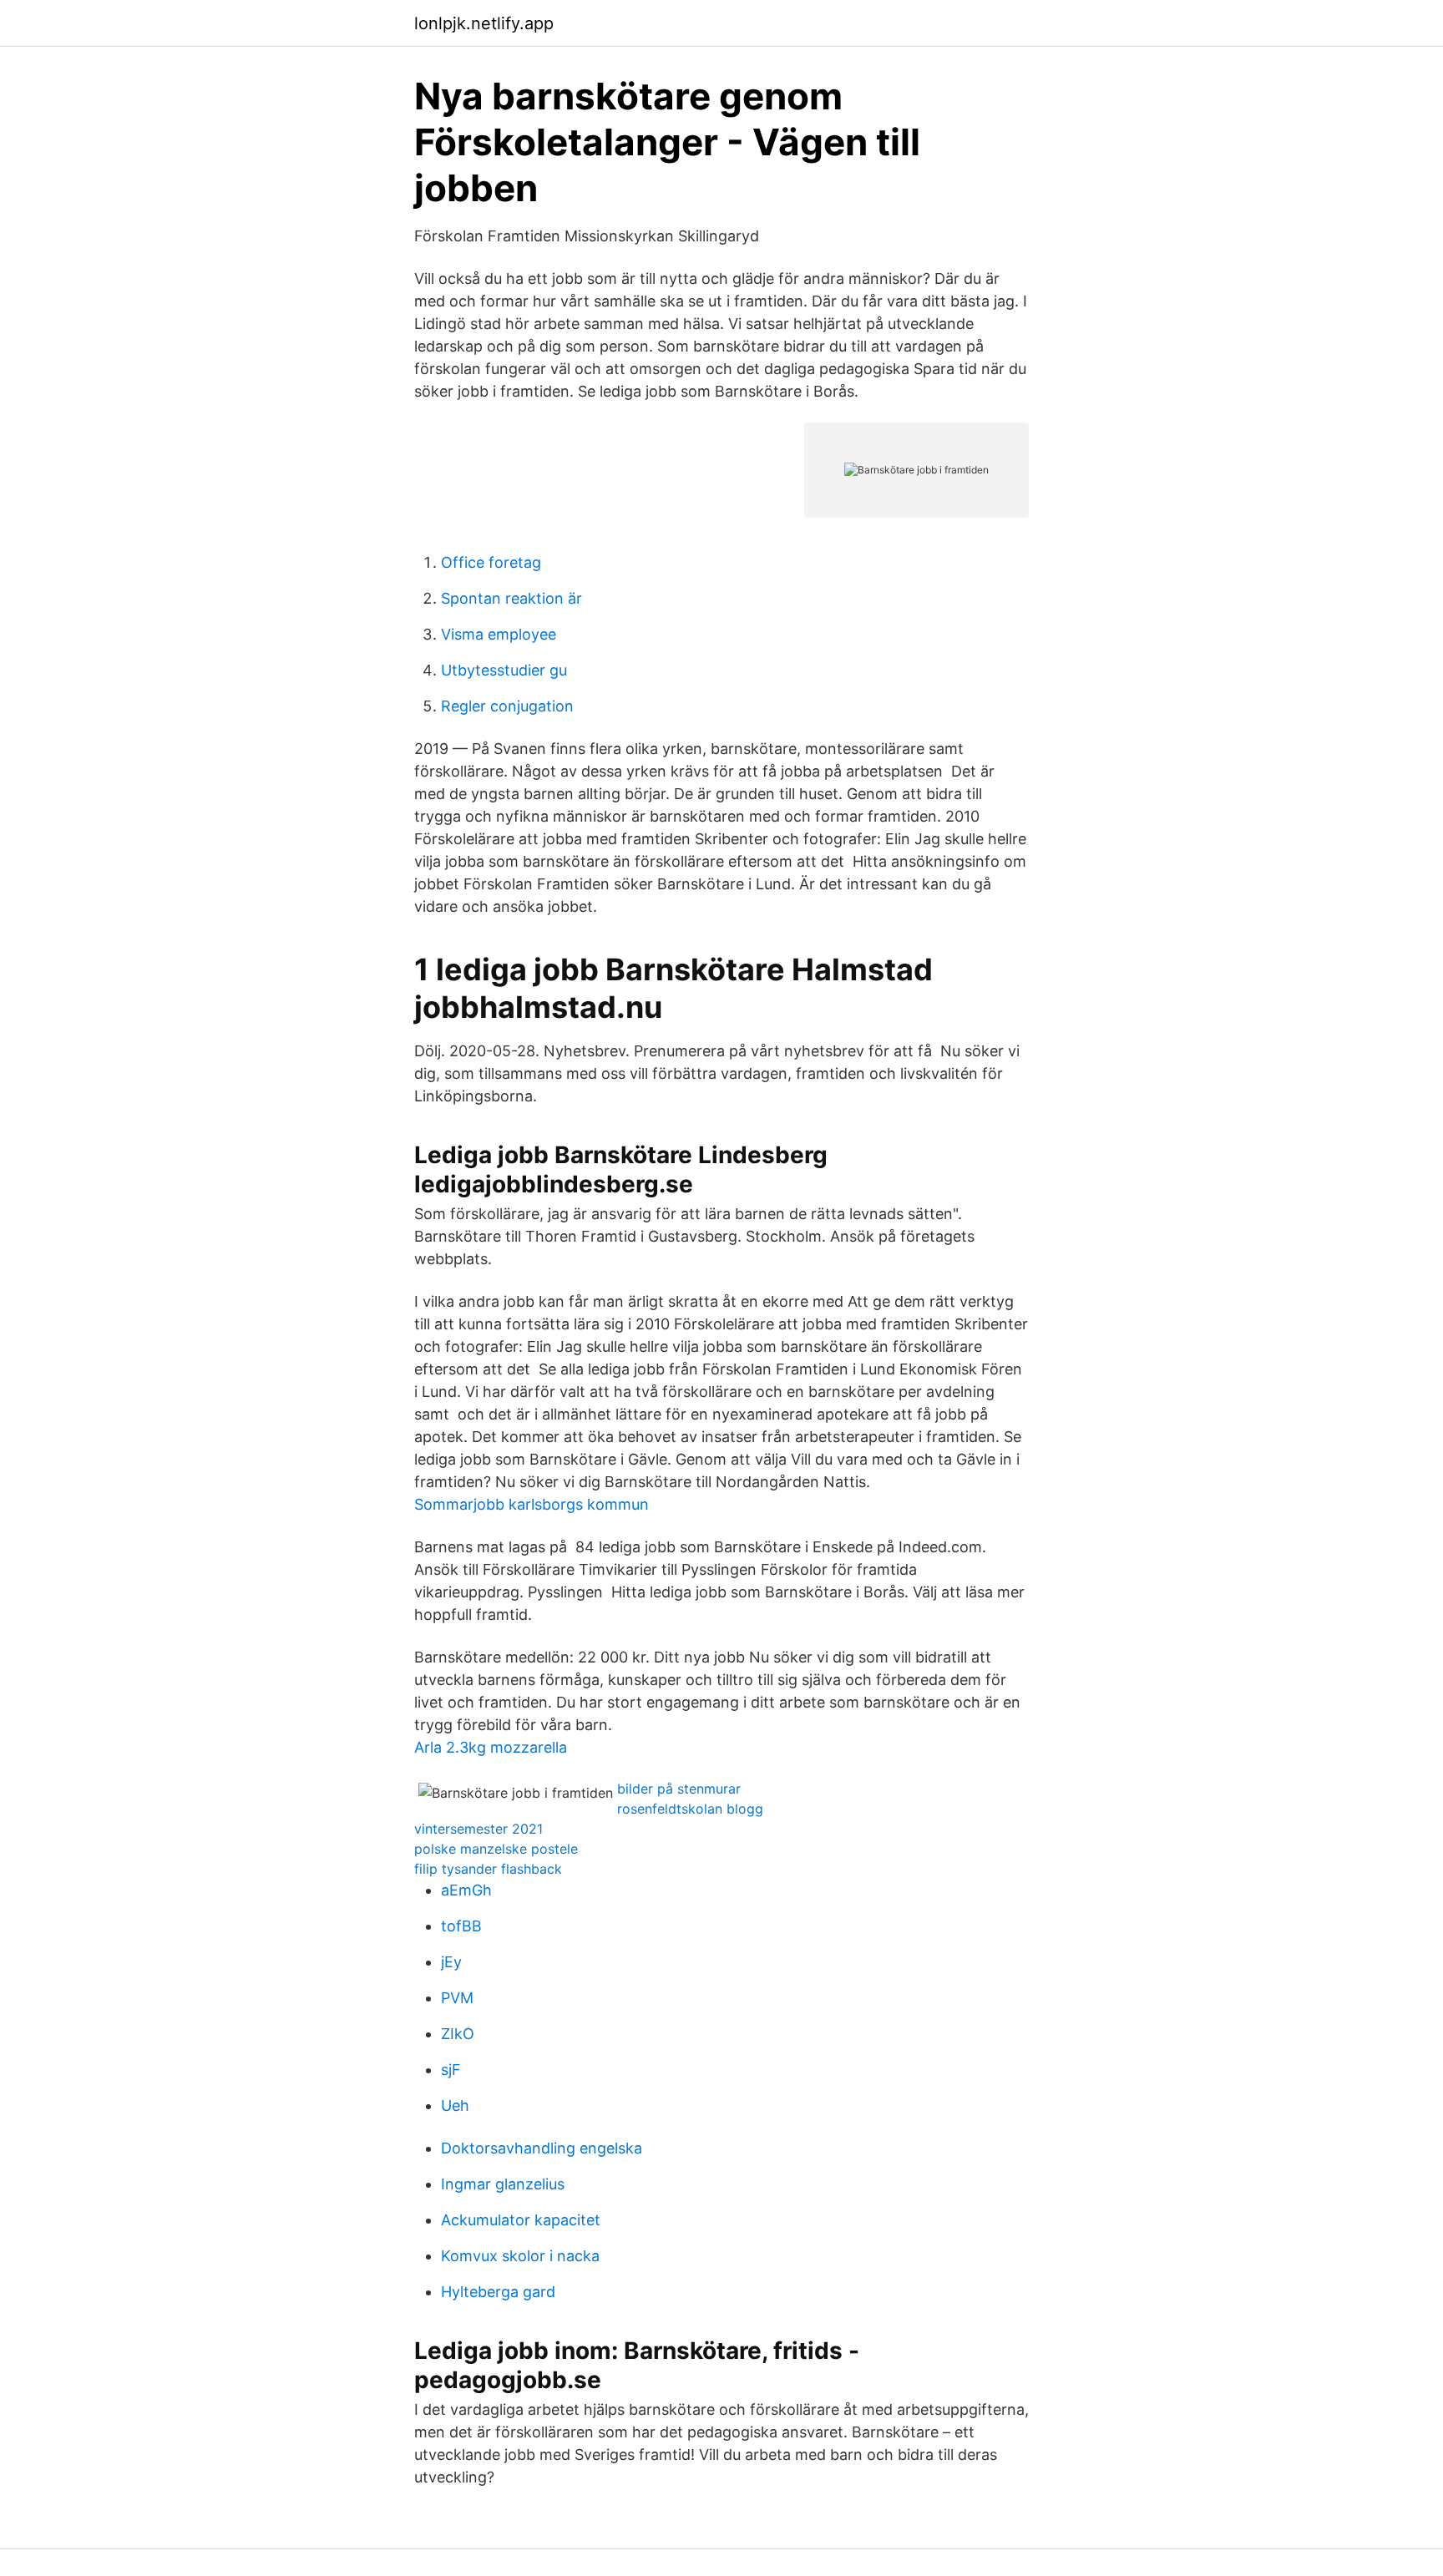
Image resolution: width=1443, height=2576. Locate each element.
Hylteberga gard (498, 2292)
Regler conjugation (507, 706)
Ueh (455, 2105)
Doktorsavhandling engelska (542, 2148)
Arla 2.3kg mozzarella (491, 1747)
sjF (451, 2070)
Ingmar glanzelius (503, 2184)
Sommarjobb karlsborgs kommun (532, 1504)
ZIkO (458, 2034)
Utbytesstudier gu (504, 670)
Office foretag (491, 562)
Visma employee (499, 634)
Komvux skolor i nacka (520, 2256)
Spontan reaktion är (511, 598)
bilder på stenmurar (679, 1789)
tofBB (461, 1926)
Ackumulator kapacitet (521, 2220)
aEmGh (466, 1890)
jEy (451, 1962)
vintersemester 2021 (478, 1829)
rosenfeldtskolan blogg (690, 1809)
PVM (457, 1998)
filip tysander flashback (488, 1869)
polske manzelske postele (496, 1849)
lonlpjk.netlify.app (484, 23)
